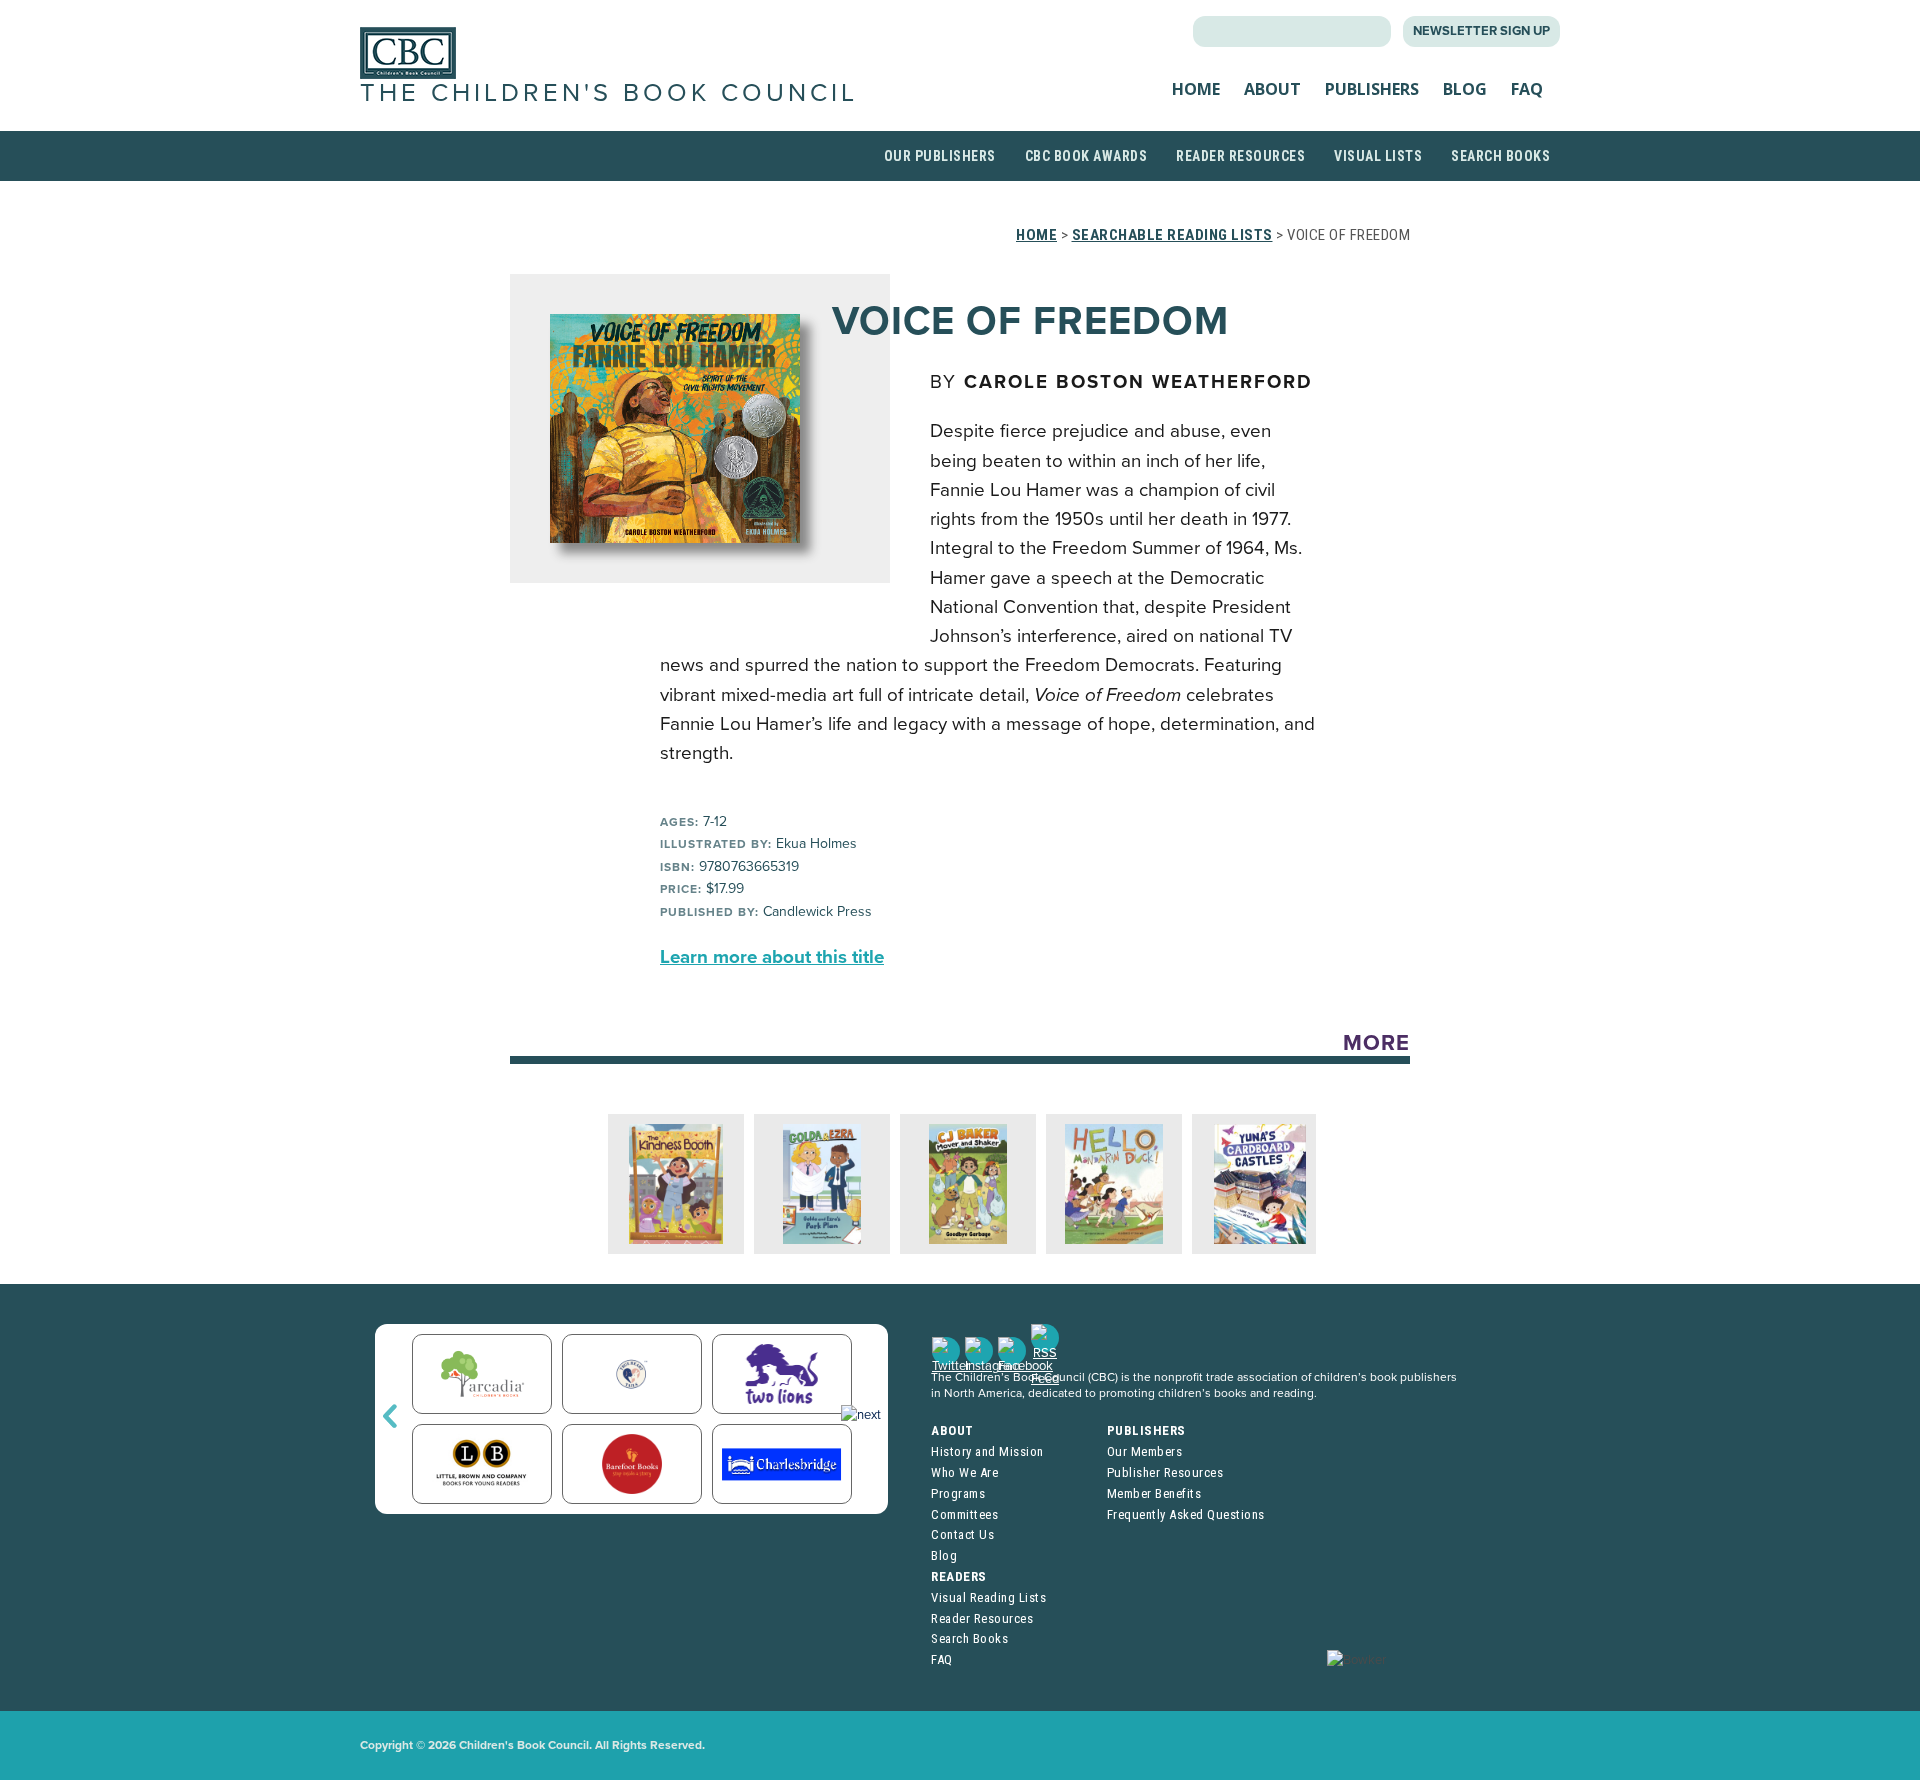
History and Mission (987, 1451)
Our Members (1145, 1451)
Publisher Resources (1165, 1472)
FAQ (1527, 89)
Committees (964, 1514)
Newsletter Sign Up (1481, 31)
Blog (1465, 89)
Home (1196, 89)
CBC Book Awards (1086, 156)
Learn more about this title (772, 957)
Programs (958, 1493)
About (1272, 89)
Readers (959, 1576)
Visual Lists (1378, 156)
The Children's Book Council (609, 93)
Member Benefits (1154, 1493)
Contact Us (962, 1534)
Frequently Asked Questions (1186, 1514)
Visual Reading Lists (988, 1597)
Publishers (1372, 89)
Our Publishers (940, 156)
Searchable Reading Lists (1172, 235)
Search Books (1500, 156)
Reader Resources (1240, 156)
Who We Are (964, 1472)
